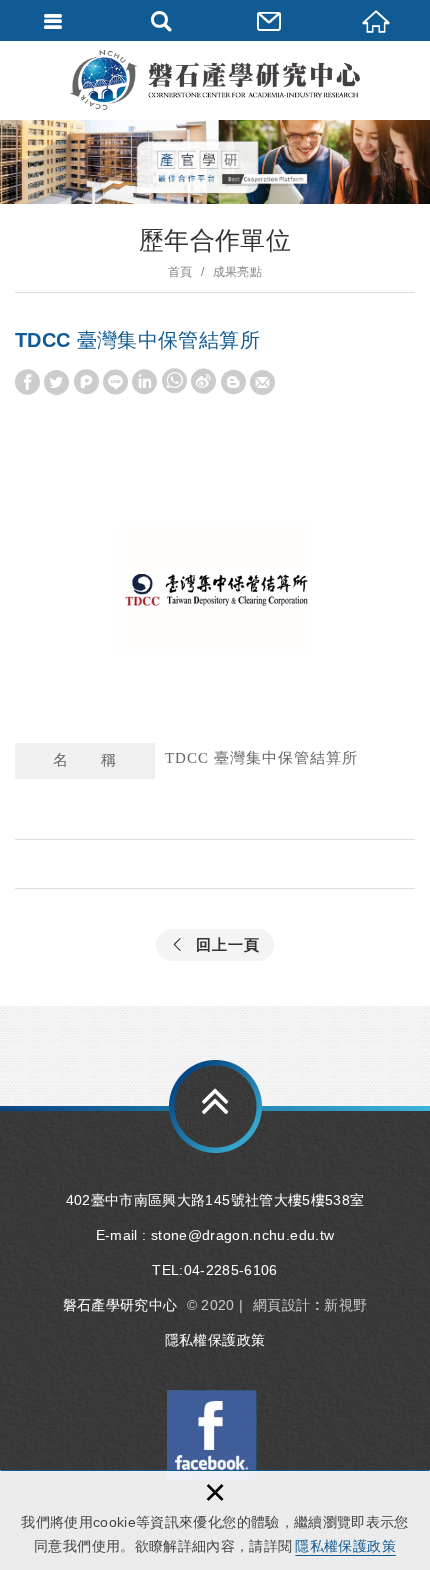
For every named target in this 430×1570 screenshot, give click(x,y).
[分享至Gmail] (262, 383)
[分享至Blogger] (233, 383)
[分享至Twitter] (56, 383)
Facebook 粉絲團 (212, 1435)
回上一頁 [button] (228, 944)
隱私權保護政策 (345, 1546)
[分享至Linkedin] (144, 383)
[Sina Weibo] (203, 382)
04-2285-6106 (231, 1270)
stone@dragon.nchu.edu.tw (242, 1235)
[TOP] (215, 1106)
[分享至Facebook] (27, 383)
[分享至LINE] (115, 383)
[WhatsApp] (174, 382)
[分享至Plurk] (86, 383)
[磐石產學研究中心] (215, 80)
